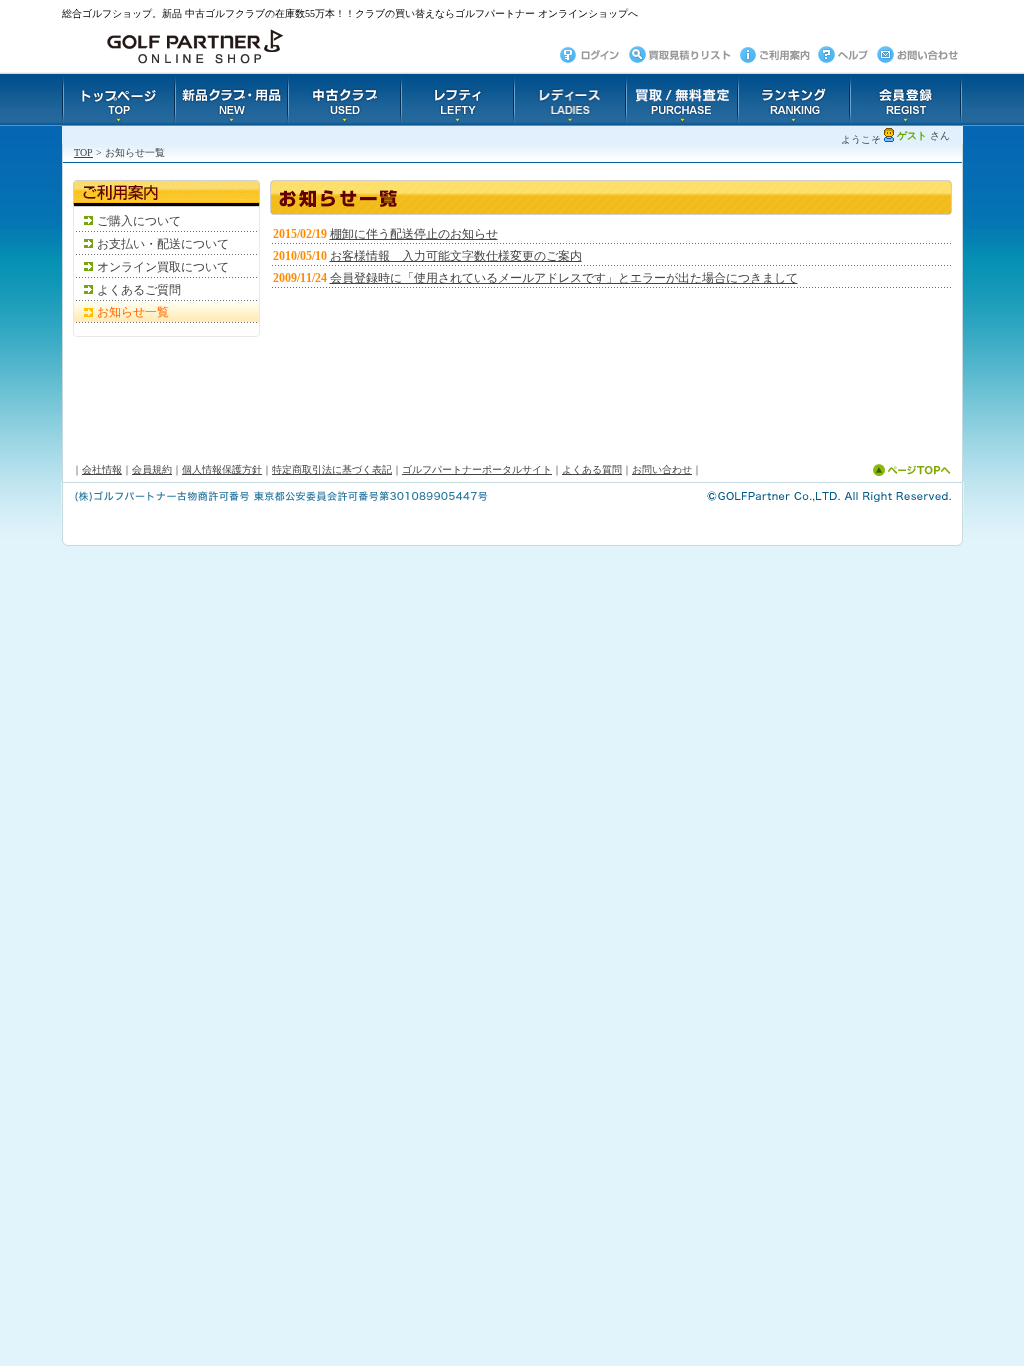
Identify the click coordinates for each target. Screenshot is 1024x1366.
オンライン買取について (163, 267)
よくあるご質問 (139, 290)
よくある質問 (592, 469)
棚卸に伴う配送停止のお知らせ (414, 234)
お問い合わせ (662, 469)
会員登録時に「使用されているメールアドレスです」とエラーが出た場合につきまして (564, 278)
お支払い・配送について (163, 244)
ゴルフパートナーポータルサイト (477, 469)
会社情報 (102, 469)
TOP (83, 152)
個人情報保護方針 (222, 469)
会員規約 (152, 469)
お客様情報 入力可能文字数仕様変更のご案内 (456, 256)
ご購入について (139, 221)
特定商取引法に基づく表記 (332, 469)
